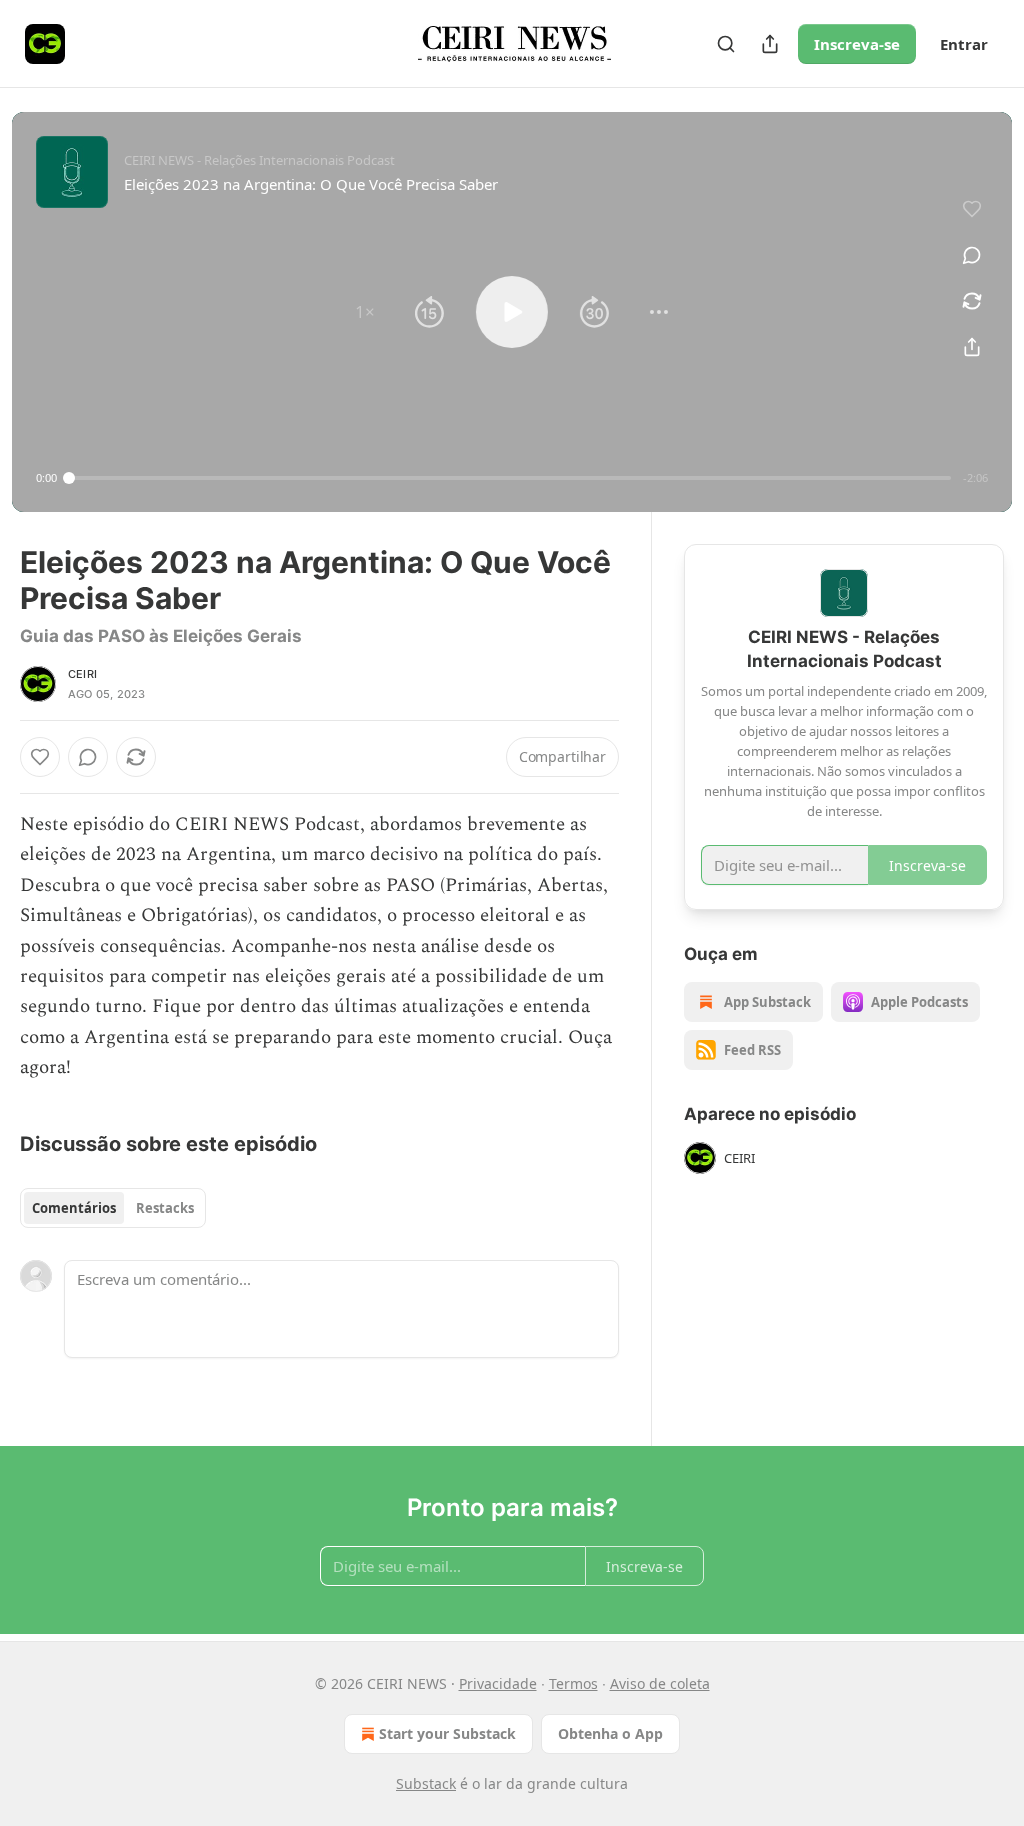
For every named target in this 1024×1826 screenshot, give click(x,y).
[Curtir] (40, 757)
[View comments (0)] (972, 255)
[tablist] (113, 1208)
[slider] (510, 478)
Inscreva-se (857, 44)
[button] (365, 312)
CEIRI (82, 674)
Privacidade (498, 1683)
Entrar (964, 44)
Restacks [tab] (165, 1208)
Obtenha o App (610, 1733)
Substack (426, 1783)
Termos (573, 1683)
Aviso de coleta (660, 1683)
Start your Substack (447, 1733)
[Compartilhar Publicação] (770, 44)
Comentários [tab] (74, 1208)
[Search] (726, 44)
